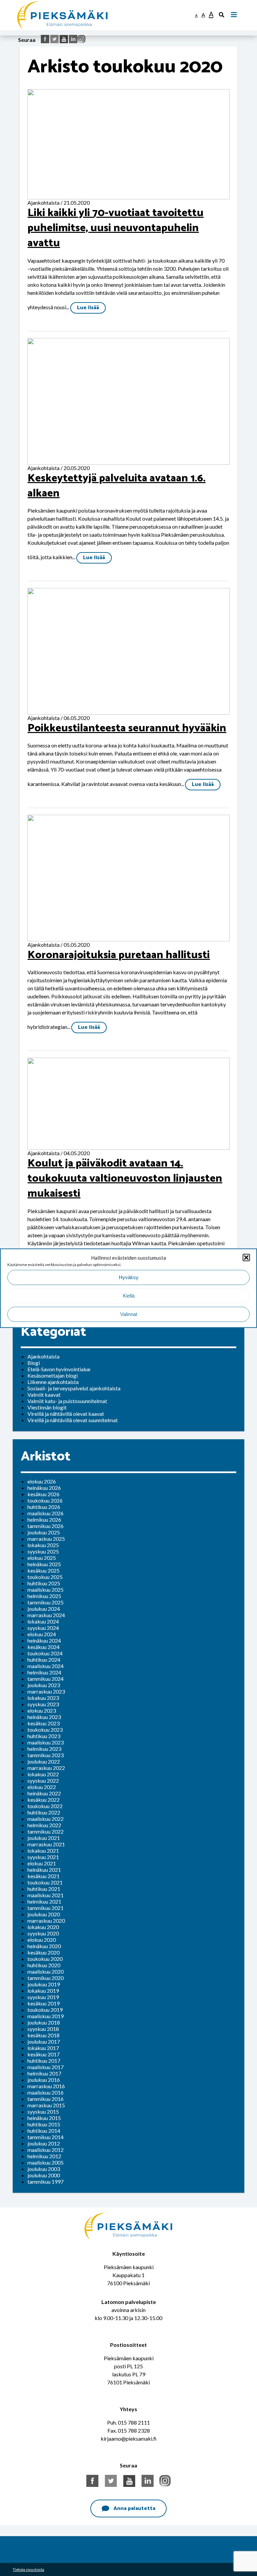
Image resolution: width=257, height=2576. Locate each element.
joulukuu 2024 (44, 1609)
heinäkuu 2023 (44, 1717)
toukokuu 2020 (45, 1959)
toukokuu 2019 (45, 2010)
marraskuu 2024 (46, 1615)
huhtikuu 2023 (44, 1736)
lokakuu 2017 (43, 2048)
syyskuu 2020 (43, 1933)
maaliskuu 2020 (46, 1971)
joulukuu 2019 (44, 1984)
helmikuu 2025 (44, 1596)
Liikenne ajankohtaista (53, 1382)
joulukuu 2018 (44, 2022)
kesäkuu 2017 (44, 2054)
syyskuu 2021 (43, 1857)
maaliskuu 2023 (46, 1742)
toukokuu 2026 (45, 1500)
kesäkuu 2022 (44, 1800)
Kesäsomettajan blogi (53, 1375)
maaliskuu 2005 (46, 2162)
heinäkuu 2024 (44, 1640)
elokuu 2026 (42, 1481)
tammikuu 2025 (46, 1602)
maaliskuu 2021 (46, 1895)
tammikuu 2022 (46, 1831)
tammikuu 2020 (46, 1978)
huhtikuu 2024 (44, 1660)
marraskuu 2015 (46, 2105)
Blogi (34, 1363)
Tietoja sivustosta (28, 2569)
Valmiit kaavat (44, 1395)
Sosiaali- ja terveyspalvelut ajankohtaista (74, 1388)
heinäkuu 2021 (44, 1870)
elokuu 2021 (42, 1863)
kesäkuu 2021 (44, 1876)
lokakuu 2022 (43, 1774)
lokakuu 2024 (43, 1621)
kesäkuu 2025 (44, 1570)
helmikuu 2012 (44, 2156)
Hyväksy (129, 1277)
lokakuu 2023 (43, 1698)
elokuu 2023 (42, 1710)
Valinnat (129, 1314)
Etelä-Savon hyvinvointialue (59, 1369)
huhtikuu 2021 (44, 1889)
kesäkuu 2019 (44, 2003)
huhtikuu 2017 (44, 2061)
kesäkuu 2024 (44, 1647)
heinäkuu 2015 (44, 2118)
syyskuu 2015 (43, 2111)
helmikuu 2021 (44, 1901)
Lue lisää (88, 308)
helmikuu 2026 (44, 1520)
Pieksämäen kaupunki (42, 3)
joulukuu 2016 (44, 2080)
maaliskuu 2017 (46, 2067)
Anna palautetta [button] (134, 2508)
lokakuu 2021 (43, 1851)
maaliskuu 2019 (46, 2016)
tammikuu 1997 (46, 2182)
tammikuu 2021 (46, 1908)
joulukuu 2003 (44, 2169)
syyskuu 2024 (43, 1628)
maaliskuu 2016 (46, 2092)
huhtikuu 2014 (44, 2131)
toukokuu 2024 (45, 1653)
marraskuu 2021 (46, 1844)
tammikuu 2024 (46, 1679)
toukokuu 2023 (45, 1730)
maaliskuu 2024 (46, 1666)
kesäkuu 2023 (44, 1723)
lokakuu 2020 (43, 1927)
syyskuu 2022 (43, 1780)
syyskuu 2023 (43, 1704)
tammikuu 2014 (46, 2137)
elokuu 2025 (42, 1558)
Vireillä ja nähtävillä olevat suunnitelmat (73, 1420)
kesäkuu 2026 (44, 1494)
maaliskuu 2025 (46, 1590)
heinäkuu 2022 (44, 1793)
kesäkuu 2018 (44, 2035)
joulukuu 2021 (44, 1838)
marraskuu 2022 (46, 1768)
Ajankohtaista (44, 1356)
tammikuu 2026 (46, 1526)
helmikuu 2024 (44, 1672)
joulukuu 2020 (44, 1914)
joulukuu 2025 (44, 1532)
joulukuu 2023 (44, 1685)
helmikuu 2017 (44, 2073)
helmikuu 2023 (44, 1749)
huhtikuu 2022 (44, 1812)
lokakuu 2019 (43, 1991)
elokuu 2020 (42, 1940)
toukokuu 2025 (45, 1577)
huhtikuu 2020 (44, 1965)
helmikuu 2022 (44, 1825)
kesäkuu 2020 (44, 1952)
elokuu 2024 (42, 1634)
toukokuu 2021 (45, 1882)
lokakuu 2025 (43, 1545)
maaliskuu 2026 (46, 1513)
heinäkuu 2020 (44, 1946)
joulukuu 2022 (44, 1761)
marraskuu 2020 (46, 1921)
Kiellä (129, 1296)
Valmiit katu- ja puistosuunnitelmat (67, 1401)
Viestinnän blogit (47, 1407)
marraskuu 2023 (46, 1691)
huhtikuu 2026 (44, 1507)
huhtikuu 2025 (44, 1583)
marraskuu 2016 (46, 2086)
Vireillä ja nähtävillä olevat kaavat (66, 1414)
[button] (246, 1257)
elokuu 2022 (42, 1787)
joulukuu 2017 (44, 2041)
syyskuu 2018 (43, 2029)
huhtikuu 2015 (44, 2124)
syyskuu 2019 (43, 1997)
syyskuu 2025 (43, 1551)
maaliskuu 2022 (46, 1819)
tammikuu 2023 (46, 1755)
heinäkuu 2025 (44, 1564)
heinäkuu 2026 (44, 1488)
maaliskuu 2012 (46, 2150)
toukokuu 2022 (45, 1806)
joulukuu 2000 (44, 2175)
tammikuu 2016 (46, 2099)
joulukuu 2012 (44, 2143)
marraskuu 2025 (46, 1539)
